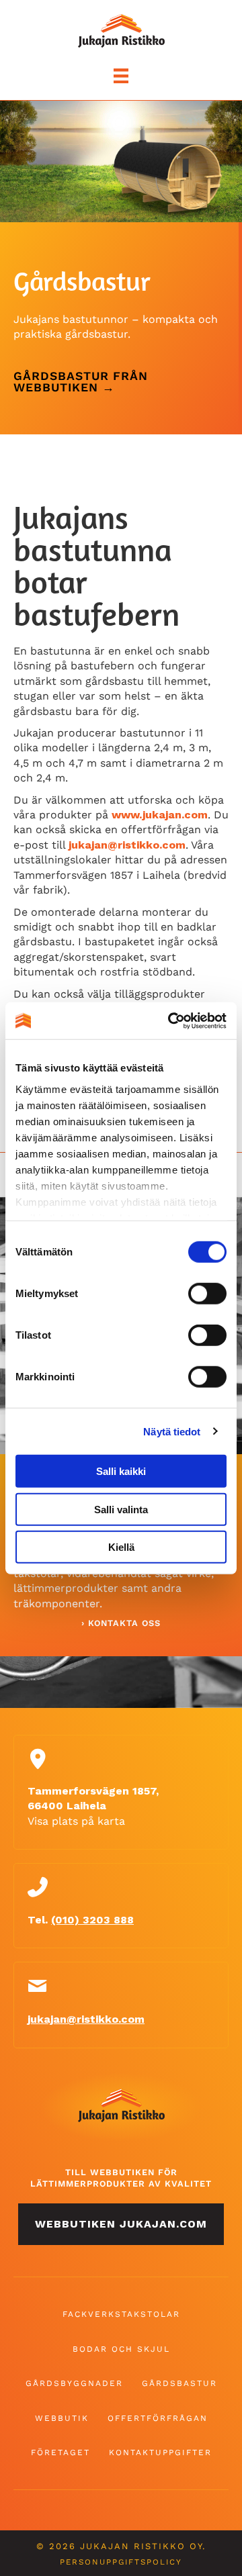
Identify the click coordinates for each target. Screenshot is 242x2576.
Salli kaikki (121, 1471)
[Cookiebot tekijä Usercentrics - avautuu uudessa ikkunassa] (171, 1020)
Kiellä (121, 1547)
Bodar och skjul (121, 2349)
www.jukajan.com (160, 815)
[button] (121, 2224)
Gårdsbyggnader (74, 2383)
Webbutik (62, 2418)
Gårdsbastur (179, 2383)
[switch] (207, 1294)
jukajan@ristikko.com (127, 845)
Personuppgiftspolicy (121, 2562)
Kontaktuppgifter (160, 2452)
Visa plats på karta (76, 1821)
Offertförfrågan (158, 2418)
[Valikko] (121, 76)
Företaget (61, 2452)
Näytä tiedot (172, 1431)
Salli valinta (121, 1509)
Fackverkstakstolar (121, 2314)
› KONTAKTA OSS (121, 1623)
